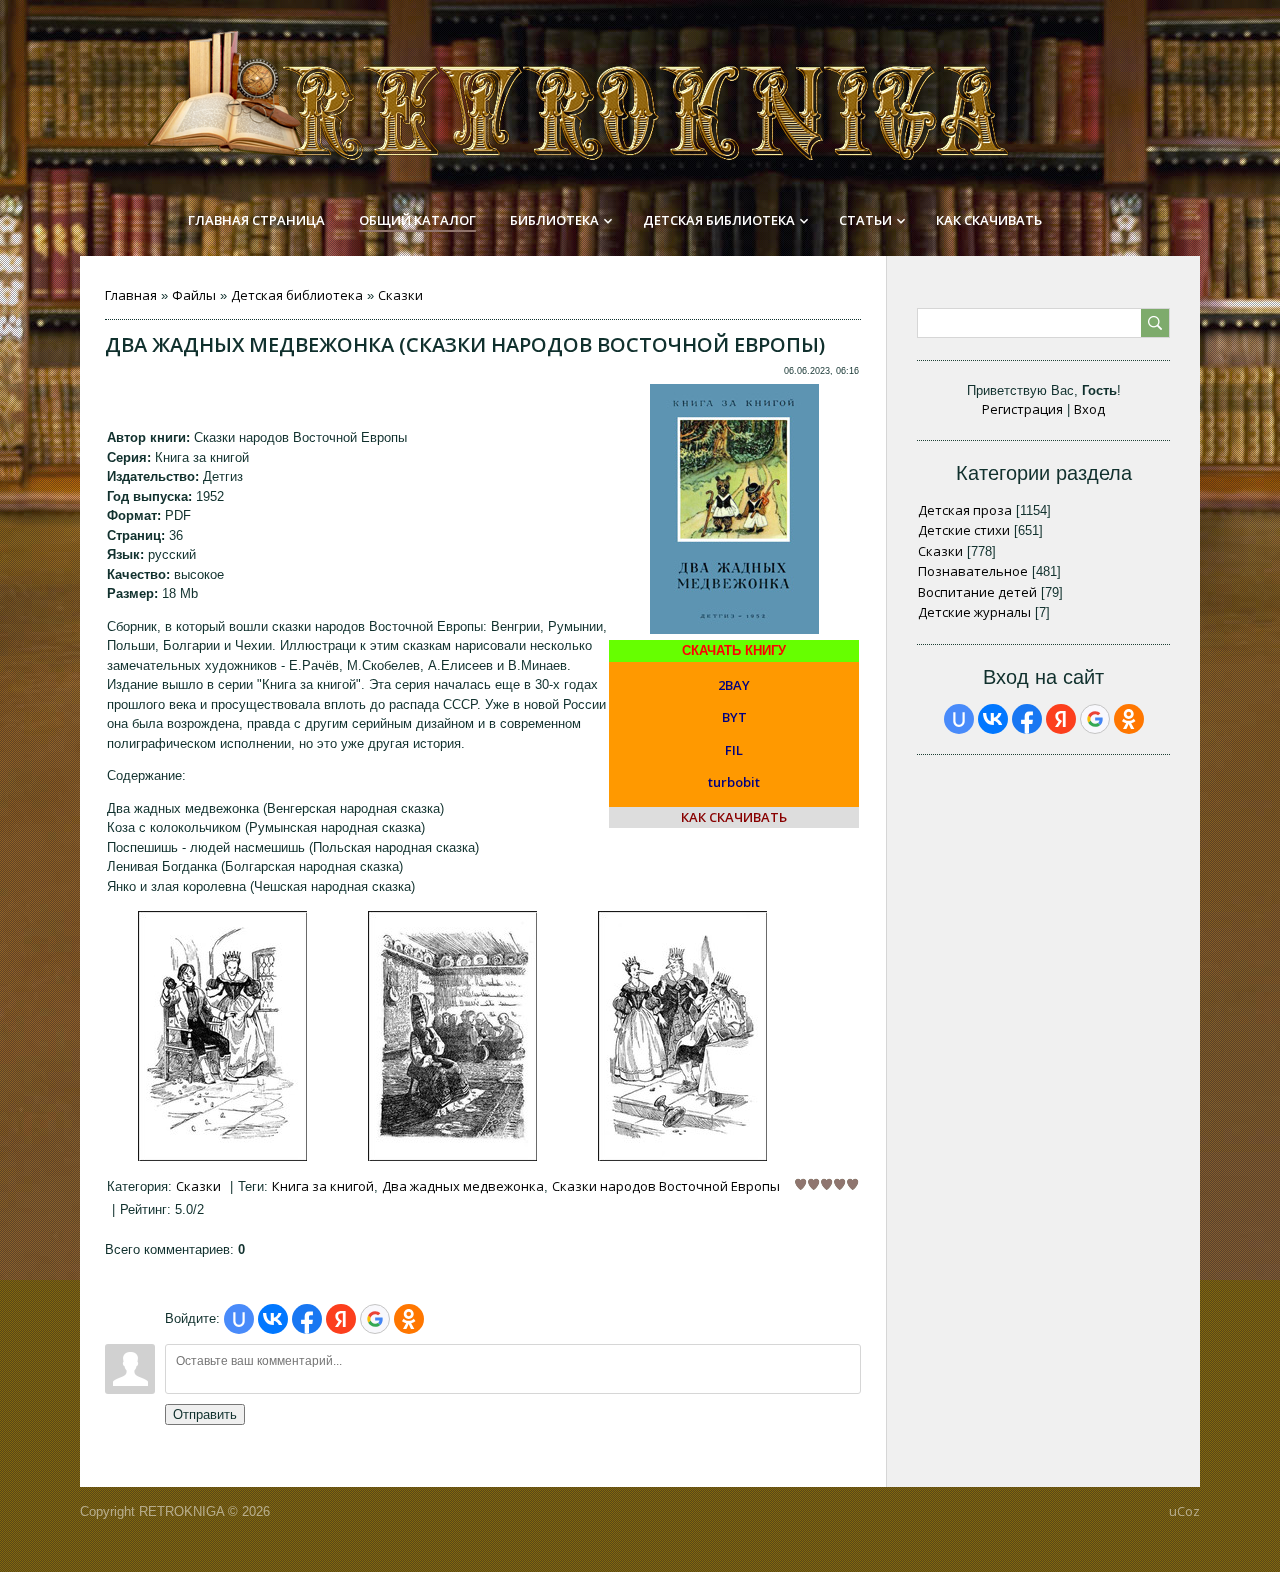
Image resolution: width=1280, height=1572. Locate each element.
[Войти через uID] (239, 1319)
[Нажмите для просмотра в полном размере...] (222, 1156)
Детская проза (965, 510)
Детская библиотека (297, 295)
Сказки (400, 295)
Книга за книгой (323, 1186)
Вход (1089, 409)
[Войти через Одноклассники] (409, 1319)
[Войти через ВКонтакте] (273, 1319)
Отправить (205, 1414)
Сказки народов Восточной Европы (666, 1186)
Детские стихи (964, 530)
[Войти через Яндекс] (341, 1319)
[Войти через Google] (375, 1319)
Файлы (194, 295)
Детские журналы (974, 612)
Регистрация (1022, 409)
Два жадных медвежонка (463, 1186)
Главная (131, 295)
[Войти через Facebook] (307, 1319)
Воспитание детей (977, 592)
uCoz (1184, 1511)
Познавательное (973, 571)
